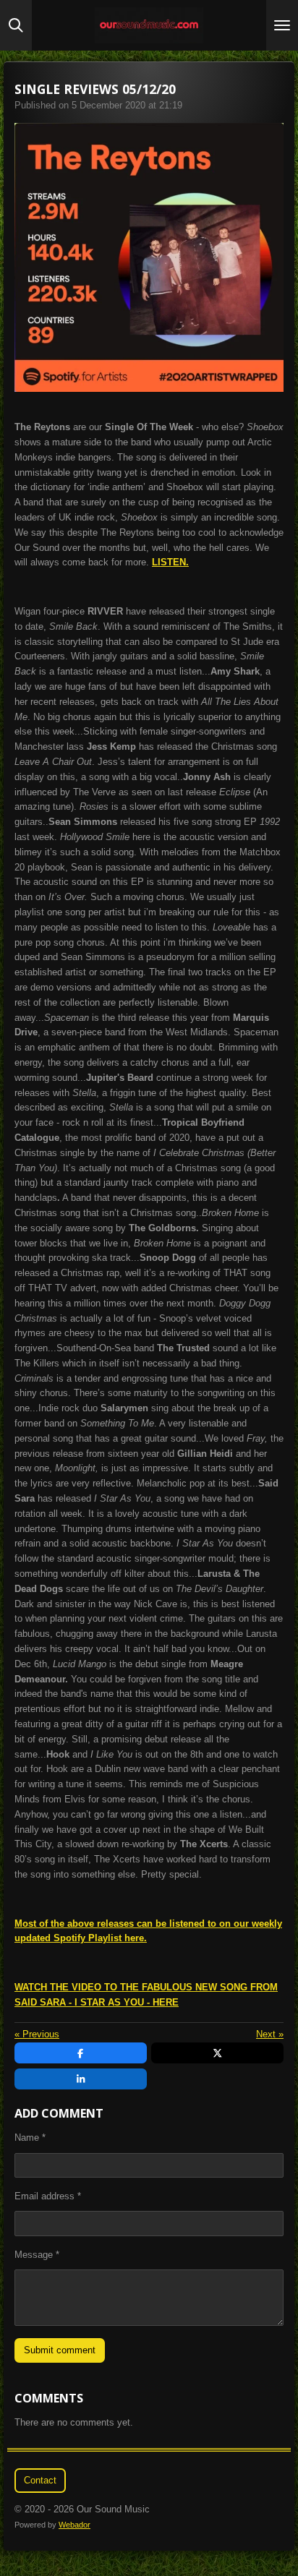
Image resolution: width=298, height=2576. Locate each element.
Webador (74, 2525)
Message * (37, 2255)
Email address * (48, 2196)
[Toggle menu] (282, 25)
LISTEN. (170, 562)
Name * (30, 2138)
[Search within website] (16, 25)
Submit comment (60, 2350)
